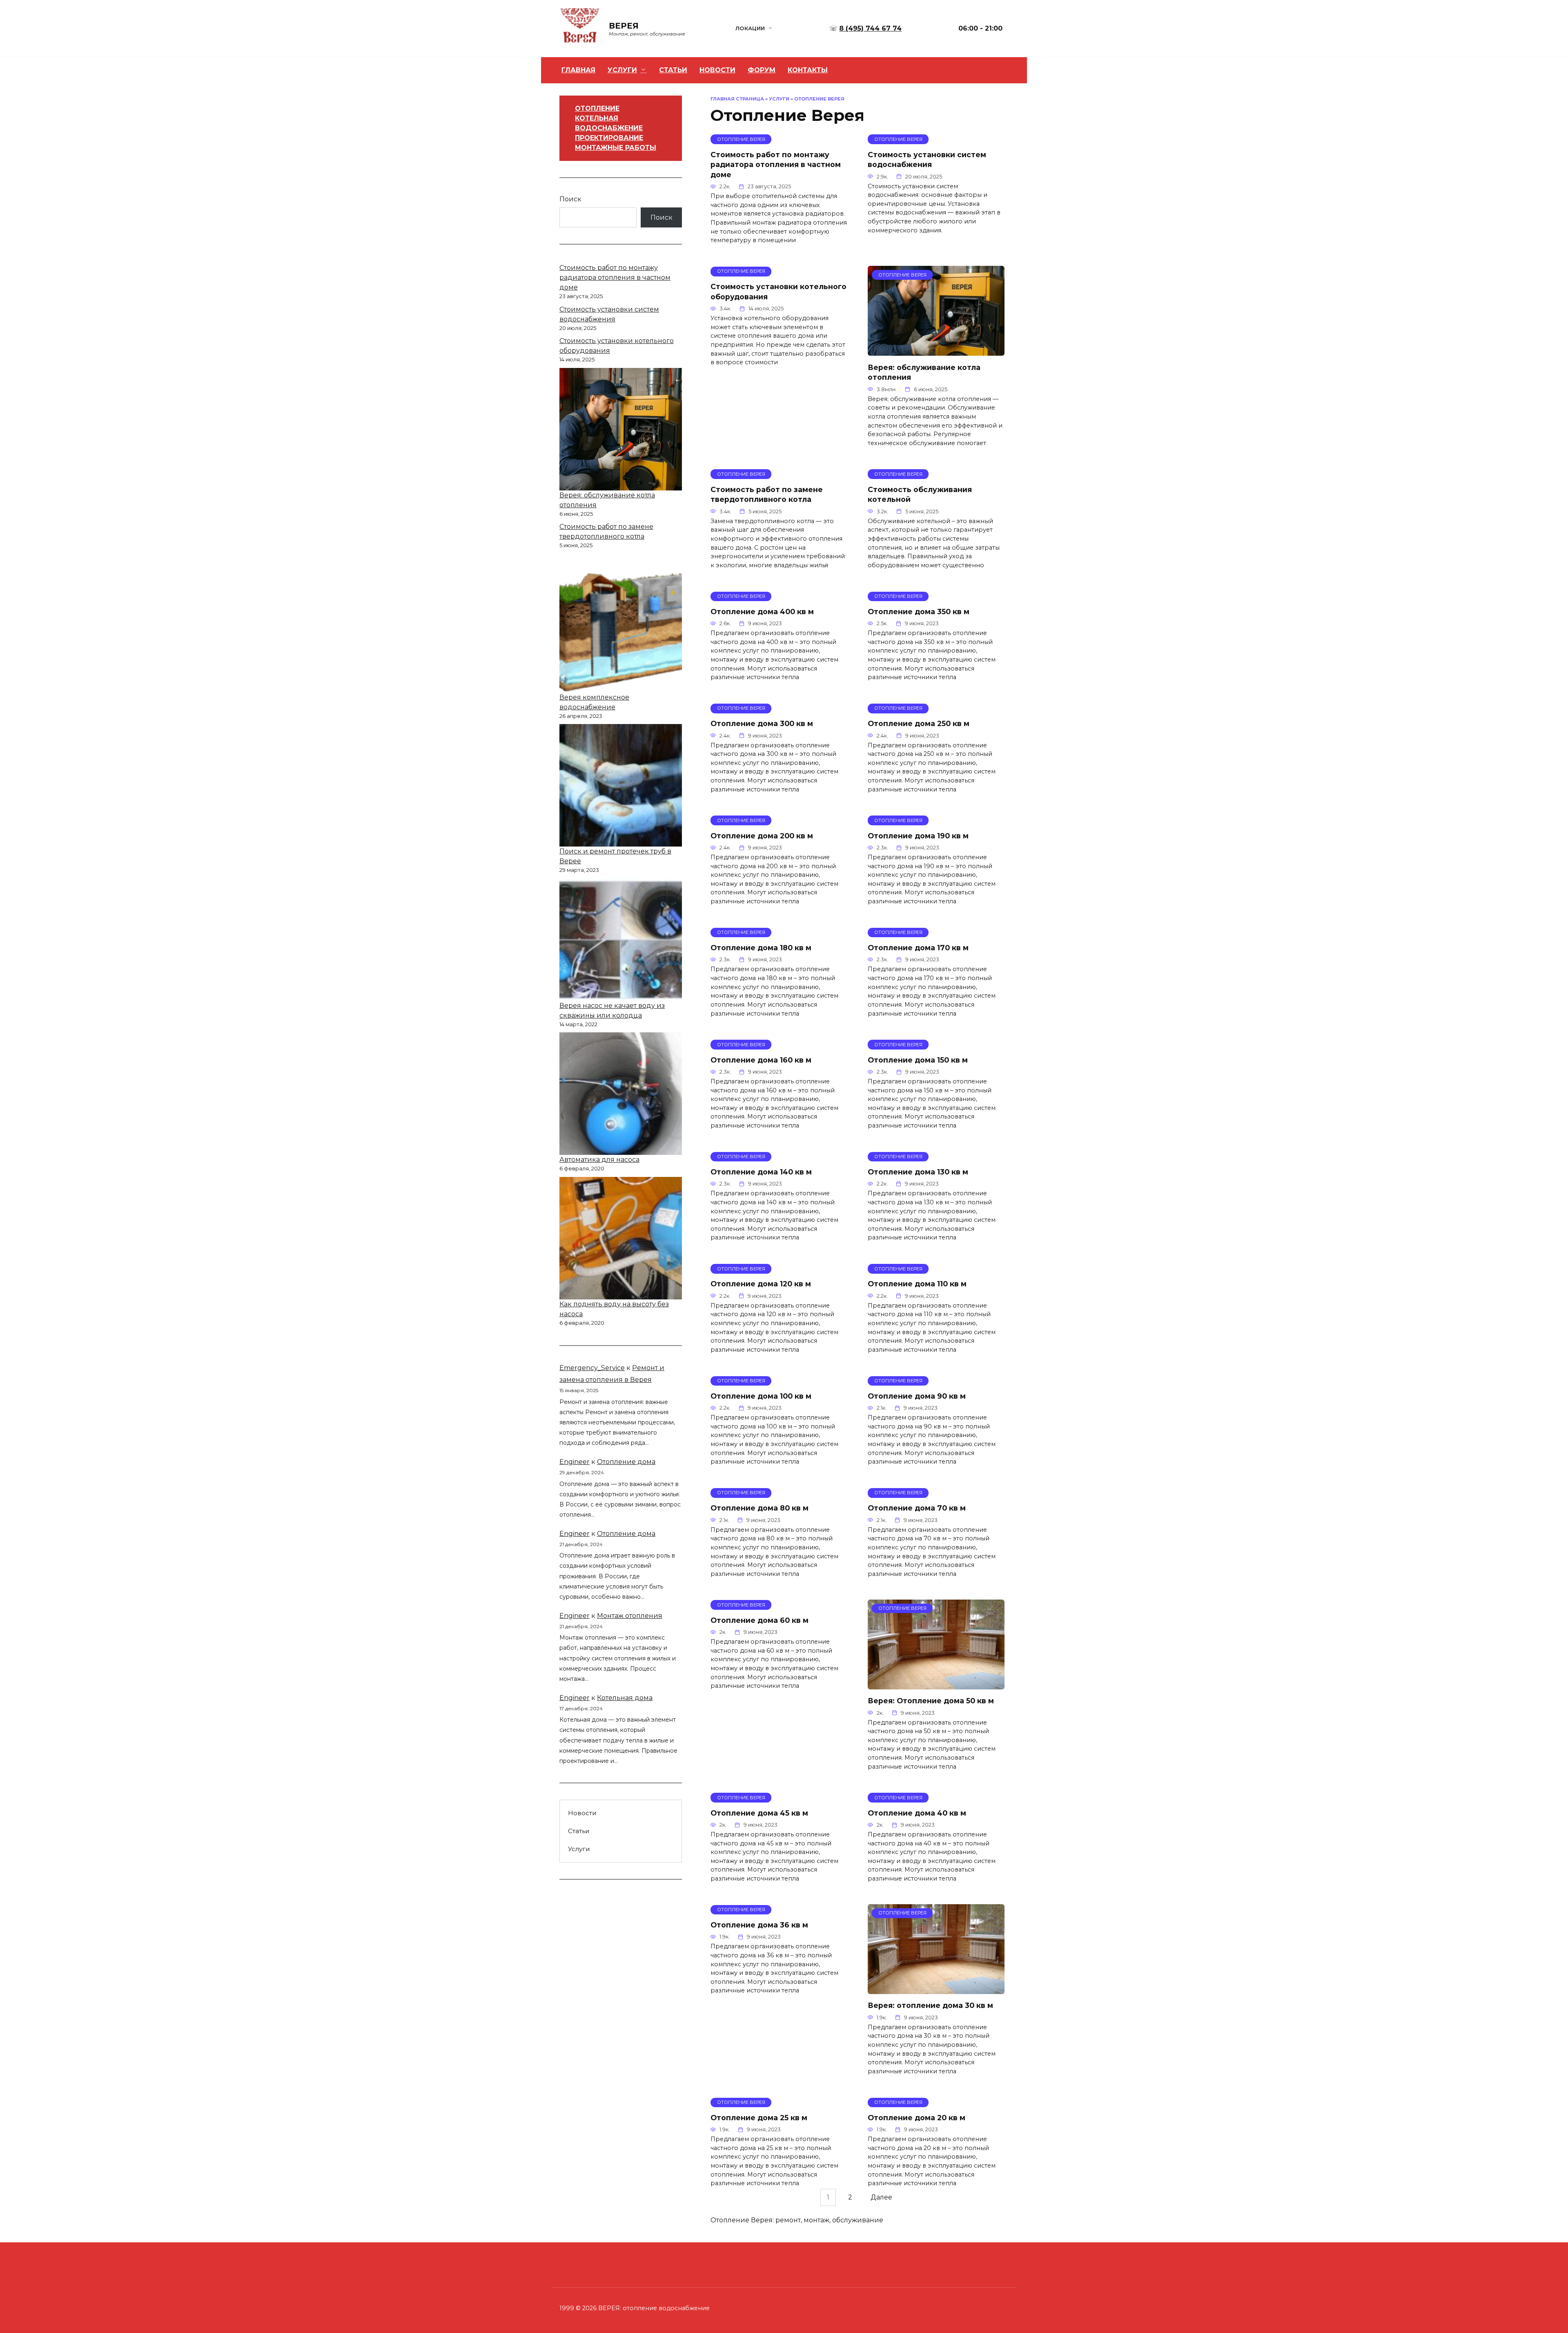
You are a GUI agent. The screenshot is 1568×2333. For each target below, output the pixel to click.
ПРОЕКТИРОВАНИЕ (609, 138)
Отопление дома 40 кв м (917, 1813)
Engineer (575, 1462)
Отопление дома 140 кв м (761, 1172)
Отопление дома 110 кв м (917, 1284)
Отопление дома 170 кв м (918, 948)
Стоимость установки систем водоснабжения (927, 159)
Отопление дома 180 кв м (761, 948)
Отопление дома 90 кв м (917, 1396)
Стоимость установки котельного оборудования (778, 292)
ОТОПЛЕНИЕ (597, 108)
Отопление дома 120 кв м (761, 1284)
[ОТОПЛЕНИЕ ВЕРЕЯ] (936, 351)
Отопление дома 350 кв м (919, 612)
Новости (582, 1813)
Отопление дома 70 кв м (917, 1508)
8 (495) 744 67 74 (870, 28)
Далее (881, 2197)
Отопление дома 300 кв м (762, 723)
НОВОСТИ (717, 70)
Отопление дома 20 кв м (917, 2118)
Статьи (579, 1831)
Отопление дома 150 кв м (918, 1060)
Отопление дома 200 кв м (762, 835)
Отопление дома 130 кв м (918, 1172)
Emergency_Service (592, 1368)
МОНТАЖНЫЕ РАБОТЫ (616, 148)
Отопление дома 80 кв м (759, 1508)
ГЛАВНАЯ (578, 70)
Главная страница (737, 99)
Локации (750, 28)
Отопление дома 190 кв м (918, 835)
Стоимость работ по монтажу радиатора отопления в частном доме (776, 164)
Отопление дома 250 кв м (919, 723)
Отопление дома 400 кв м (762, 612)
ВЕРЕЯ (624, 26)
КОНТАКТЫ (808, 70)
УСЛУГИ (622, 70)
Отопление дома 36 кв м (759, 1925)
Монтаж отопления (630, 1616)
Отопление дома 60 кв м (759, 1620)
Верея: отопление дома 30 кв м (930, 2005)
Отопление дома (626, 1462)
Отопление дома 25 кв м (759, 2118)
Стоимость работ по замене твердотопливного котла (767, 494)
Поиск (570, 199)
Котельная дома (625, 1698)
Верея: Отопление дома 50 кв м (931, 1701)
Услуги (779, 99)
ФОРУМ (762, 70)
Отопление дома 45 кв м (759, 1813)
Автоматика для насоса (599, 1160)
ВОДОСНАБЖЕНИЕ (609, 128)
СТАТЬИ (673, 70)
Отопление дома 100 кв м (761, 1396)
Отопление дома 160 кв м (761, 1060)
